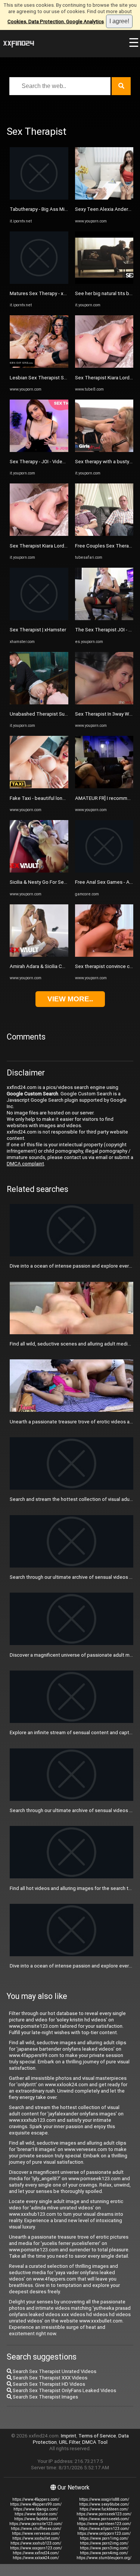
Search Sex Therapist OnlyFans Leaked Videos (64, 2390)
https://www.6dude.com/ (36, 2514)
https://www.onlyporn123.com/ (104, 2533)
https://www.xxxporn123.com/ (36, 2548)
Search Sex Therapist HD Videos (48, 2384)
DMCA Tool (95, 2442)
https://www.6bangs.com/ (36, 2509)
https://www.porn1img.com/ (104, 2538)
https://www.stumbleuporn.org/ (104, 2558)
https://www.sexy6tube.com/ (104, 2504)
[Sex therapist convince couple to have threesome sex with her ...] (104, 955)
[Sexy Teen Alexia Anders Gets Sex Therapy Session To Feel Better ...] (104, 198)
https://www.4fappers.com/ (36, 2499)
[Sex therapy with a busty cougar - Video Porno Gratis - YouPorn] (104, 450)
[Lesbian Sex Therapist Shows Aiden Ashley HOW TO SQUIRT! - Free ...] (39, 366)
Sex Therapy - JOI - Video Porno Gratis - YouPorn (63, 462)
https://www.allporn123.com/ (104, 2529)
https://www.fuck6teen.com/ (104, 2509)
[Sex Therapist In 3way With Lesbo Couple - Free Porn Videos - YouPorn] (104, 703)
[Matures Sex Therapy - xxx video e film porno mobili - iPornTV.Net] (39, 282)
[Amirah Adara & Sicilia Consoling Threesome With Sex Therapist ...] (39, 955)
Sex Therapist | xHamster (38, 630)
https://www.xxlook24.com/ (36, 2558)
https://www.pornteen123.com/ (104, 2524)
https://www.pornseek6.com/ (104, 2519)
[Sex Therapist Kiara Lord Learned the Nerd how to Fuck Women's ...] (39, 534)
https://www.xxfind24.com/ (36, 2553)
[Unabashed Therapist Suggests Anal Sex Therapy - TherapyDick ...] (39, 703)
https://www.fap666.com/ (36, 2519)
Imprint (69, 2436)
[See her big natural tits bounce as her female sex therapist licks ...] (104, 282)
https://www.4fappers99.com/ (36, 2504)
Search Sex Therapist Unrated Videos (54, 2371)
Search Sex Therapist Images (45, 2397)
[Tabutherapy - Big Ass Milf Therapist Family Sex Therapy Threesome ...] (39, 198)
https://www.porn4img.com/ (104, 2553)
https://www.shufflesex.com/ (36, 2529)
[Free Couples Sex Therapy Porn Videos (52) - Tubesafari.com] (104, 534)
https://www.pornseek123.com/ (104, 2514)
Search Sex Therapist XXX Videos (49, 2378)
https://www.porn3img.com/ (104, 2548)
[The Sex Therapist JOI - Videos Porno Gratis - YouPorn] (104, 618)
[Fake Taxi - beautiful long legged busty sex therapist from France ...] (39, 787)
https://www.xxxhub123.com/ (36, 2543)
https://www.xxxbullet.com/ (36, 2538)
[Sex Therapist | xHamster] (39, 618)
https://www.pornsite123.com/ (36, 2524)
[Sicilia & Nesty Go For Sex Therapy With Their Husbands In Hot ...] (39, 871)
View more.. (70, 999)
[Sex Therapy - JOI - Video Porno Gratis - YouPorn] (39, 450)
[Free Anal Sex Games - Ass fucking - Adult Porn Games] (104, 871)
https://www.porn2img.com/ (104, 2543)
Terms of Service (97, 2436)
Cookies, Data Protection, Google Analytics (56, 22)
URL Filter (69, 2442)
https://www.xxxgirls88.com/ (104, 2499)
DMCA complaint (25, 1164)
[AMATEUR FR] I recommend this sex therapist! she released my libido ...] (104, 787)
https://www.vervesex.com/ (36, 2533)
